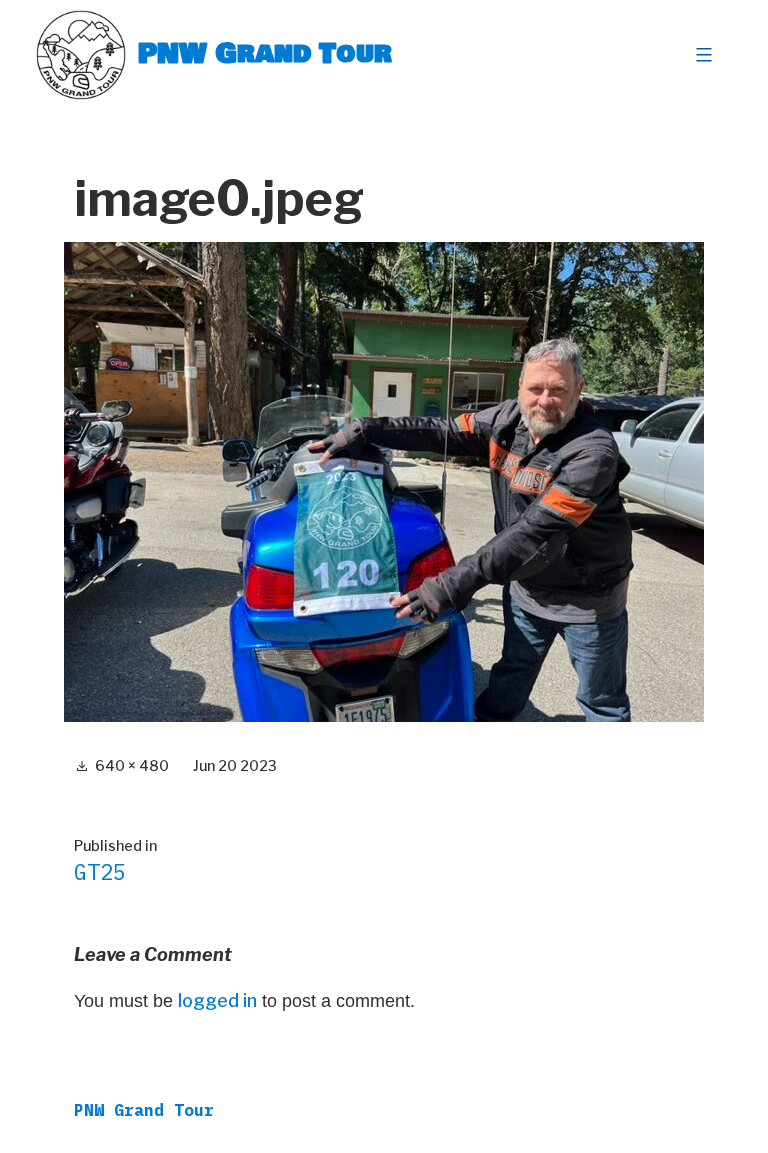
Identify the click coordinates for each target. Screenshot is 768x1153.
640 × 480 (132, 765)
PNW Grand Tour (265, 54)
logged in (217, 1000)
